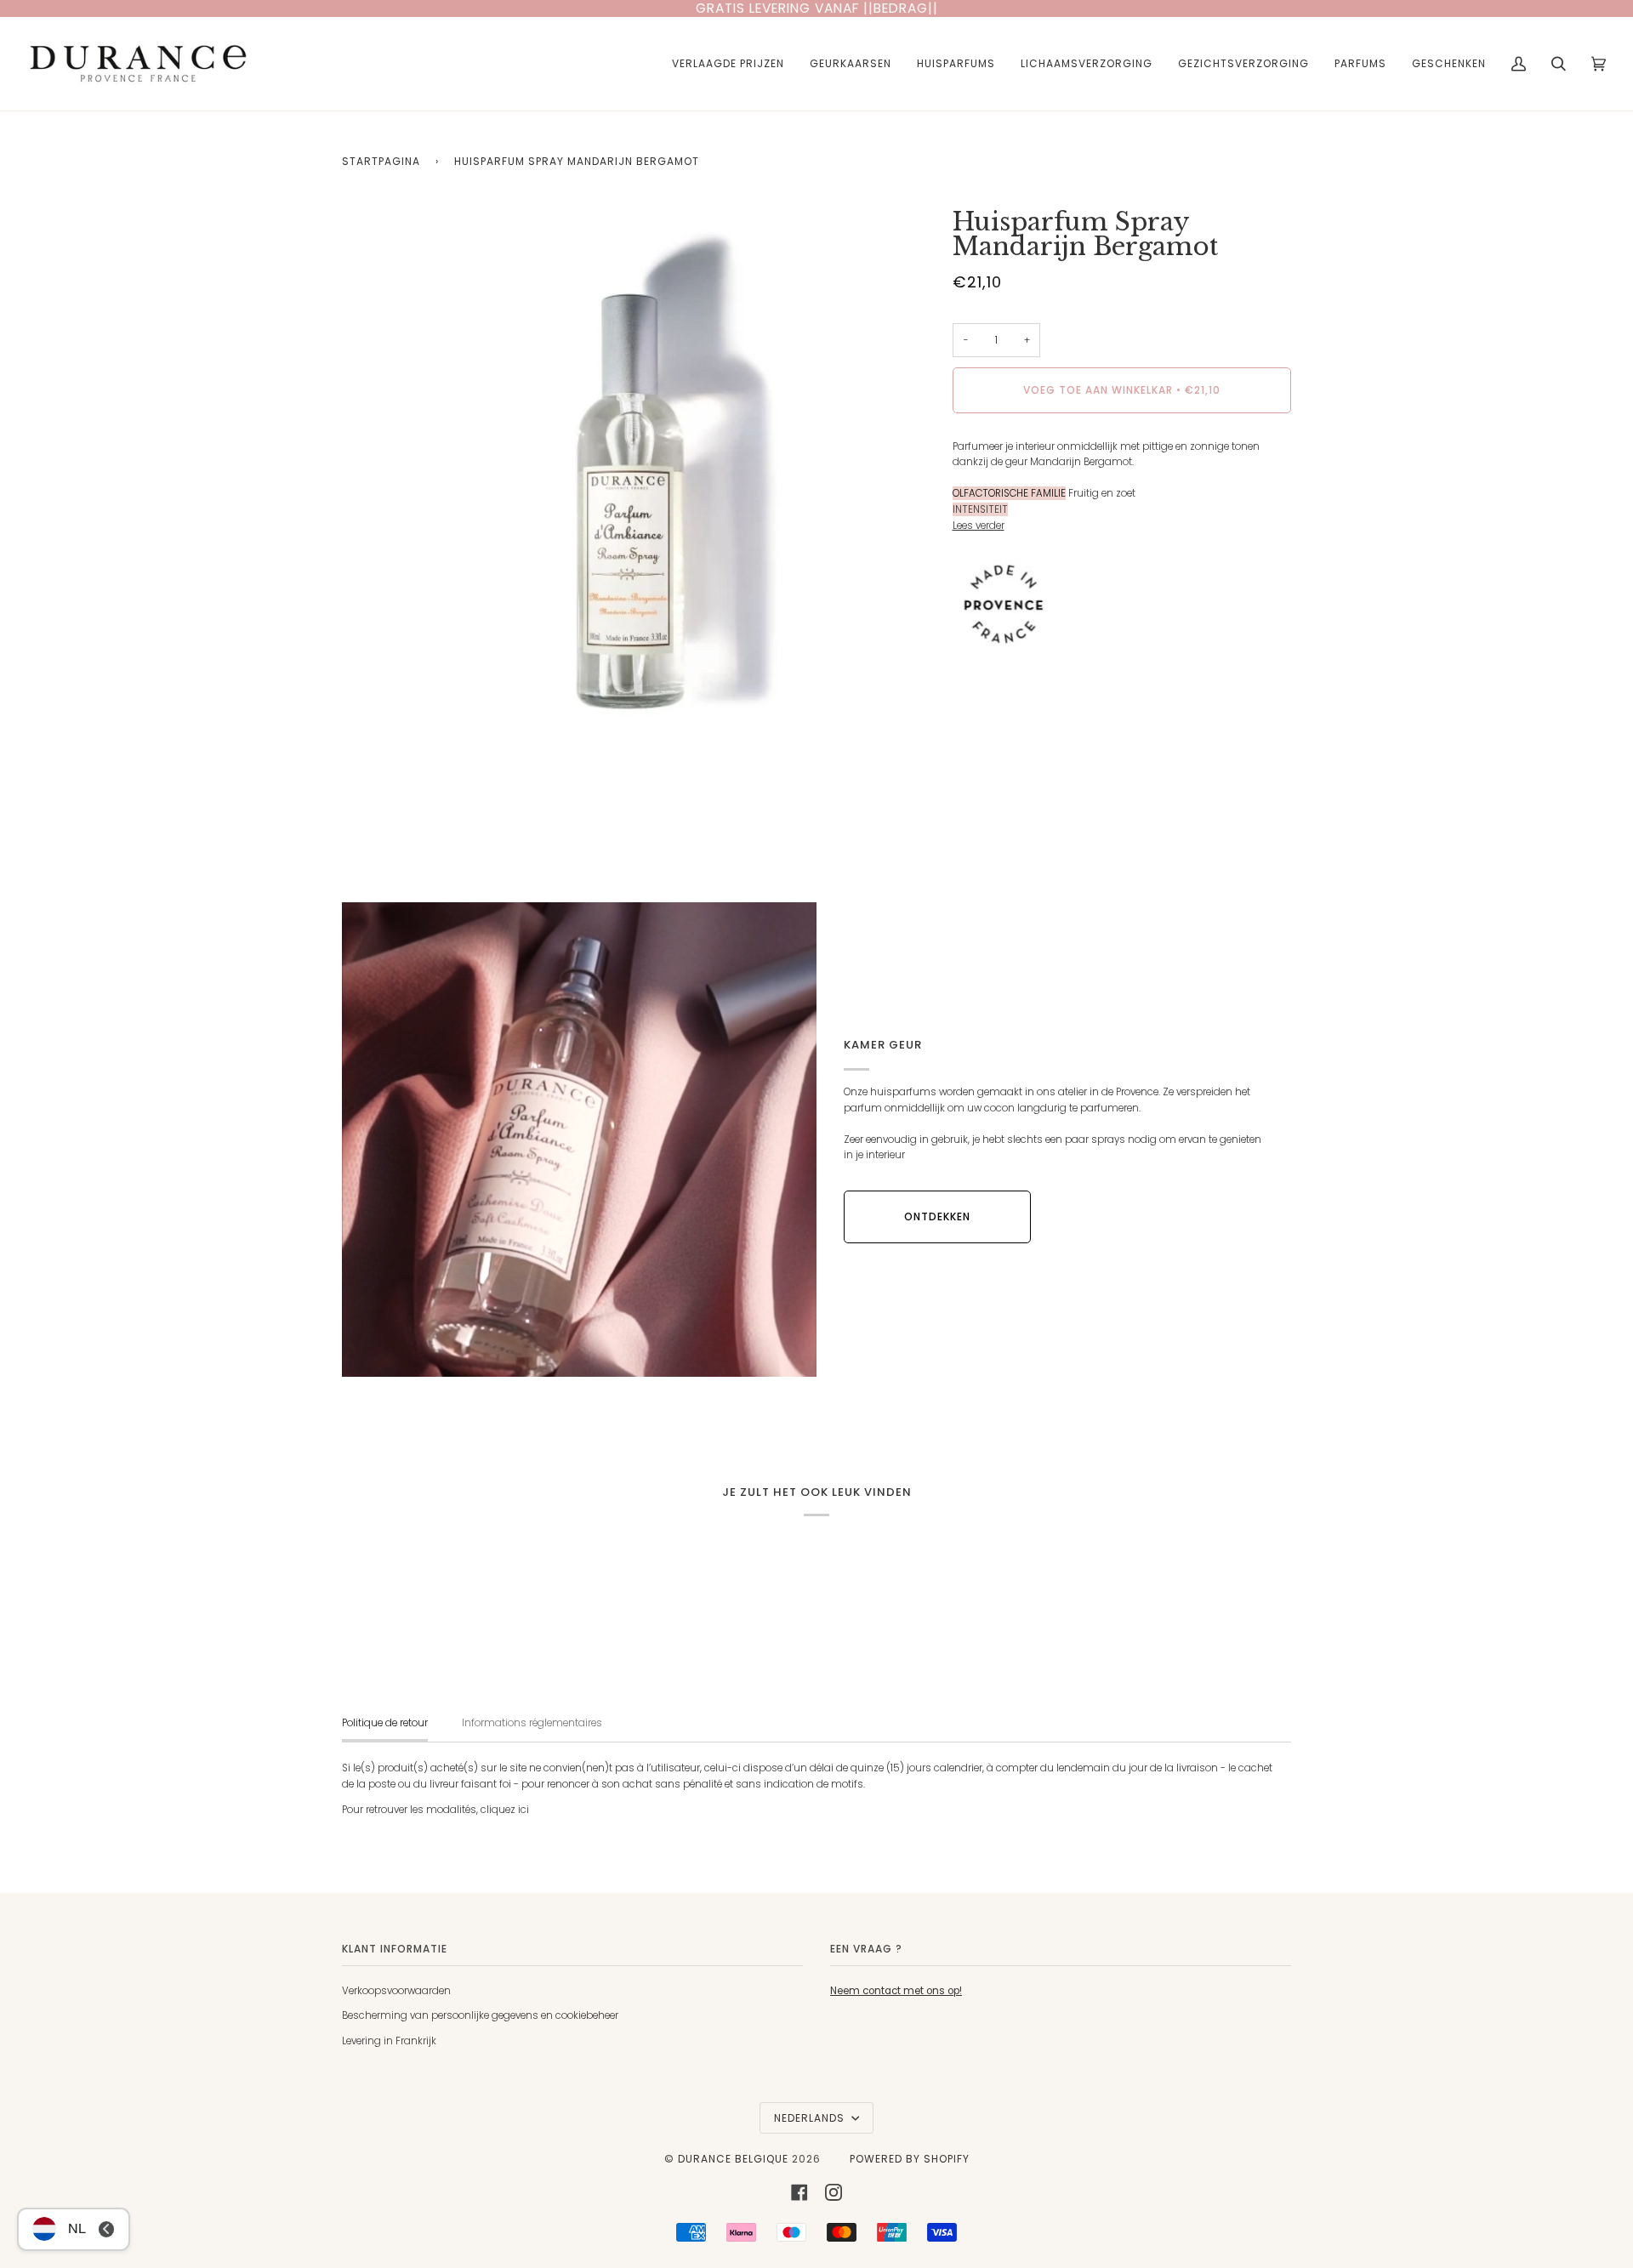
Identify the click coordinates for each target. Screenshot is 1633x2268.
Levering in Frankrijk (389, 2041)
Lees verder (979, 526)
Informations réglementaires (532, 1723)
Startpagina (381, 161)
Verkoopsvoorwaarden (396, 1991)
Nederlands (811, 2118)
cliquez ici (505, 1810)
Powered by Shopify (910, 2159)
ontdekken (937, 1216)
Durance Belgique (733, 2159)
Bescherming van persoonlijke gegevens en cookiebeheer (480, 2015)
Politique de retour (385, 1723)
